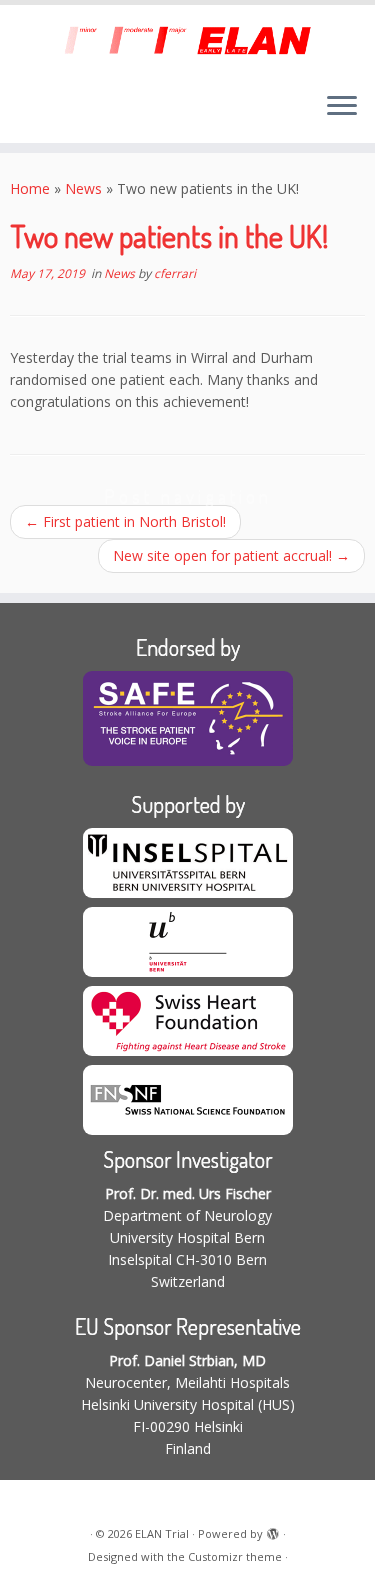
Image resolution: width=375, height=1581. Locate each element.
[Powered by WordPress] (273, 1530)
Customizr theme (235, 1556)
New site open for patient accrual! (231, 555)
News (83, 188)
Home (30, 188)
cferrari (175, 273)
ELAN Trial (162, 1533)
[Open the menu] (342, 107)
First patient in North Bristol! (125, 521)
